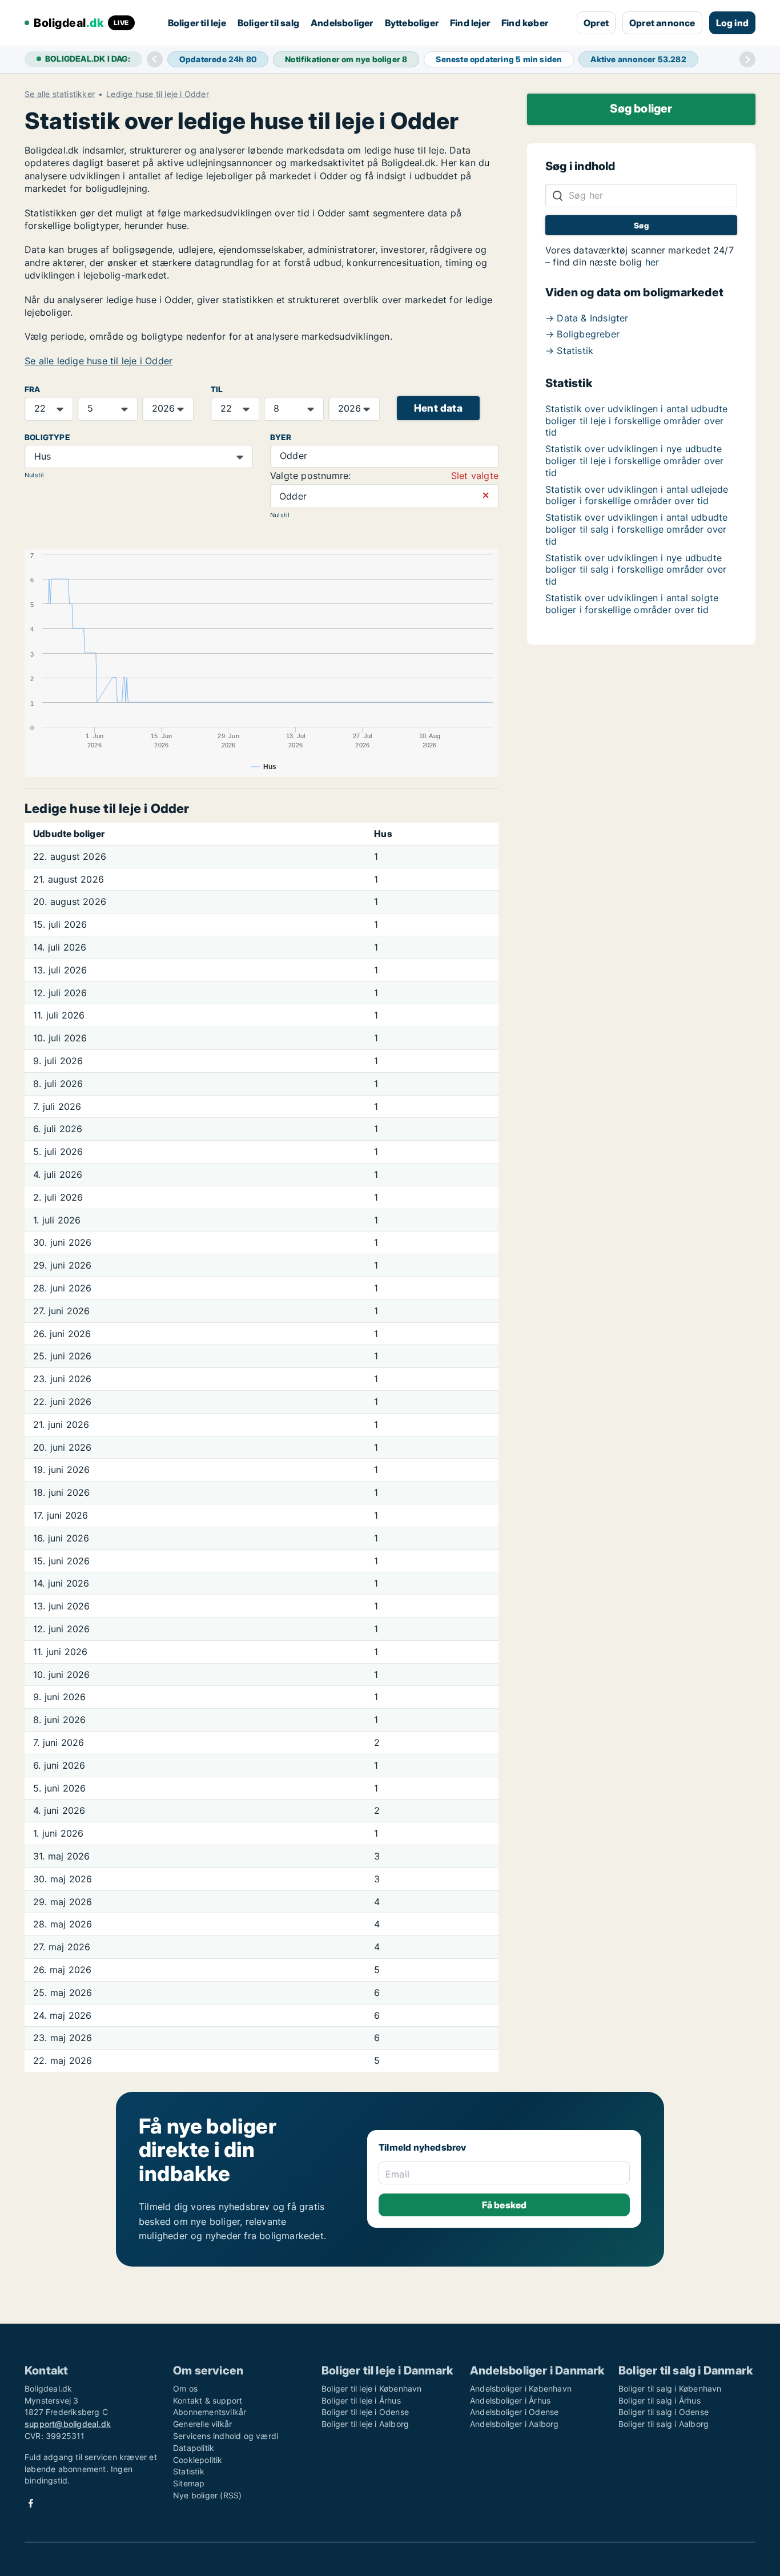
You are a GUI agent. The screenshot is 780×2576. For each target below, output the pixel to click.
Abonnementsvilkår (210, 2412)
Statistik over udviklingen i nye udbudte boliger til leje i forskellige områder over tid (635, 461)
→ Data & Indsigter (587, 318)
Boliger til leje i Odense (365, 2412)
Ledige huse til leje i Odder (158, 94)
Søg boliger (641, 108)
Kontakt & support (208, 2400)
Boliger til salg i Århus (660, 2400)
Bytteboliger (412, 23)
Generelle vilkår (202, 2424)
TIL (217, 389)
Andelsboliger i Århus (510, 2400)
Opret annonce (662, 23)
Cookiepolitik (198, 2460)
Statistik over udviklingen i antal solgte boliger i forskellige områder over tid (632, 604)
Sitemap (189, 2483)
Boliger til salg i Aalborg (664, 2424)
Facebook (31, 2503)
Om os (185, 2388)
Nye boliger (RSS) (207, 2495)
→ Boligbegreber (582, 334)
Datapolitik (194, 2448)
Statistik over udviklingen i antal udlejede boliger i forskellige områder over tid (637, 495)
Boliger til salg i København (670, 2388)
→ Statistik (569, 351)
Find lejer (470, 23)
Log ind (732, 23)
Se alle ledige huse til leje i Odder (98, 361)
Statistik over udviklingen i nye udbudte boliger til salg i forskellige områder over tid (636, 570)
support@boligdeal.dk (68, 2424)
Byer (281, 437)
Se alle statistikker (60, 94)
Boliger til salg (268, 23)
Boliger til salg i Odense (664, 2412)
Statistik (189, 2471)
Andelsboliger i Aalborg (514, 2424)
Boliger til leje (197, 23)
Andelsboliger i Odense (514, 2412)
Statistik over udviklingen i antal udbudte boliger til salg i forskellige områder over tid (636, 529)
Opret (596, 23)
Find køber (525, 23)
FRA (33, 389)
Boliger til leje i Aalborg (365, 2424)
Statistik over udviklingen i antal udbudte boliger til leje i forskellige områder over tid (636, 421)
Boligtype (47, 437)
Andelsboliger (342, 23)
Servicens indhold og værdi (226, 2436)
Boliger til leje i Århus (361, 2400)
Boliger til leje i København (372, 2388)
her (652, 262)
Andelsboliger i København (521, 2388)
